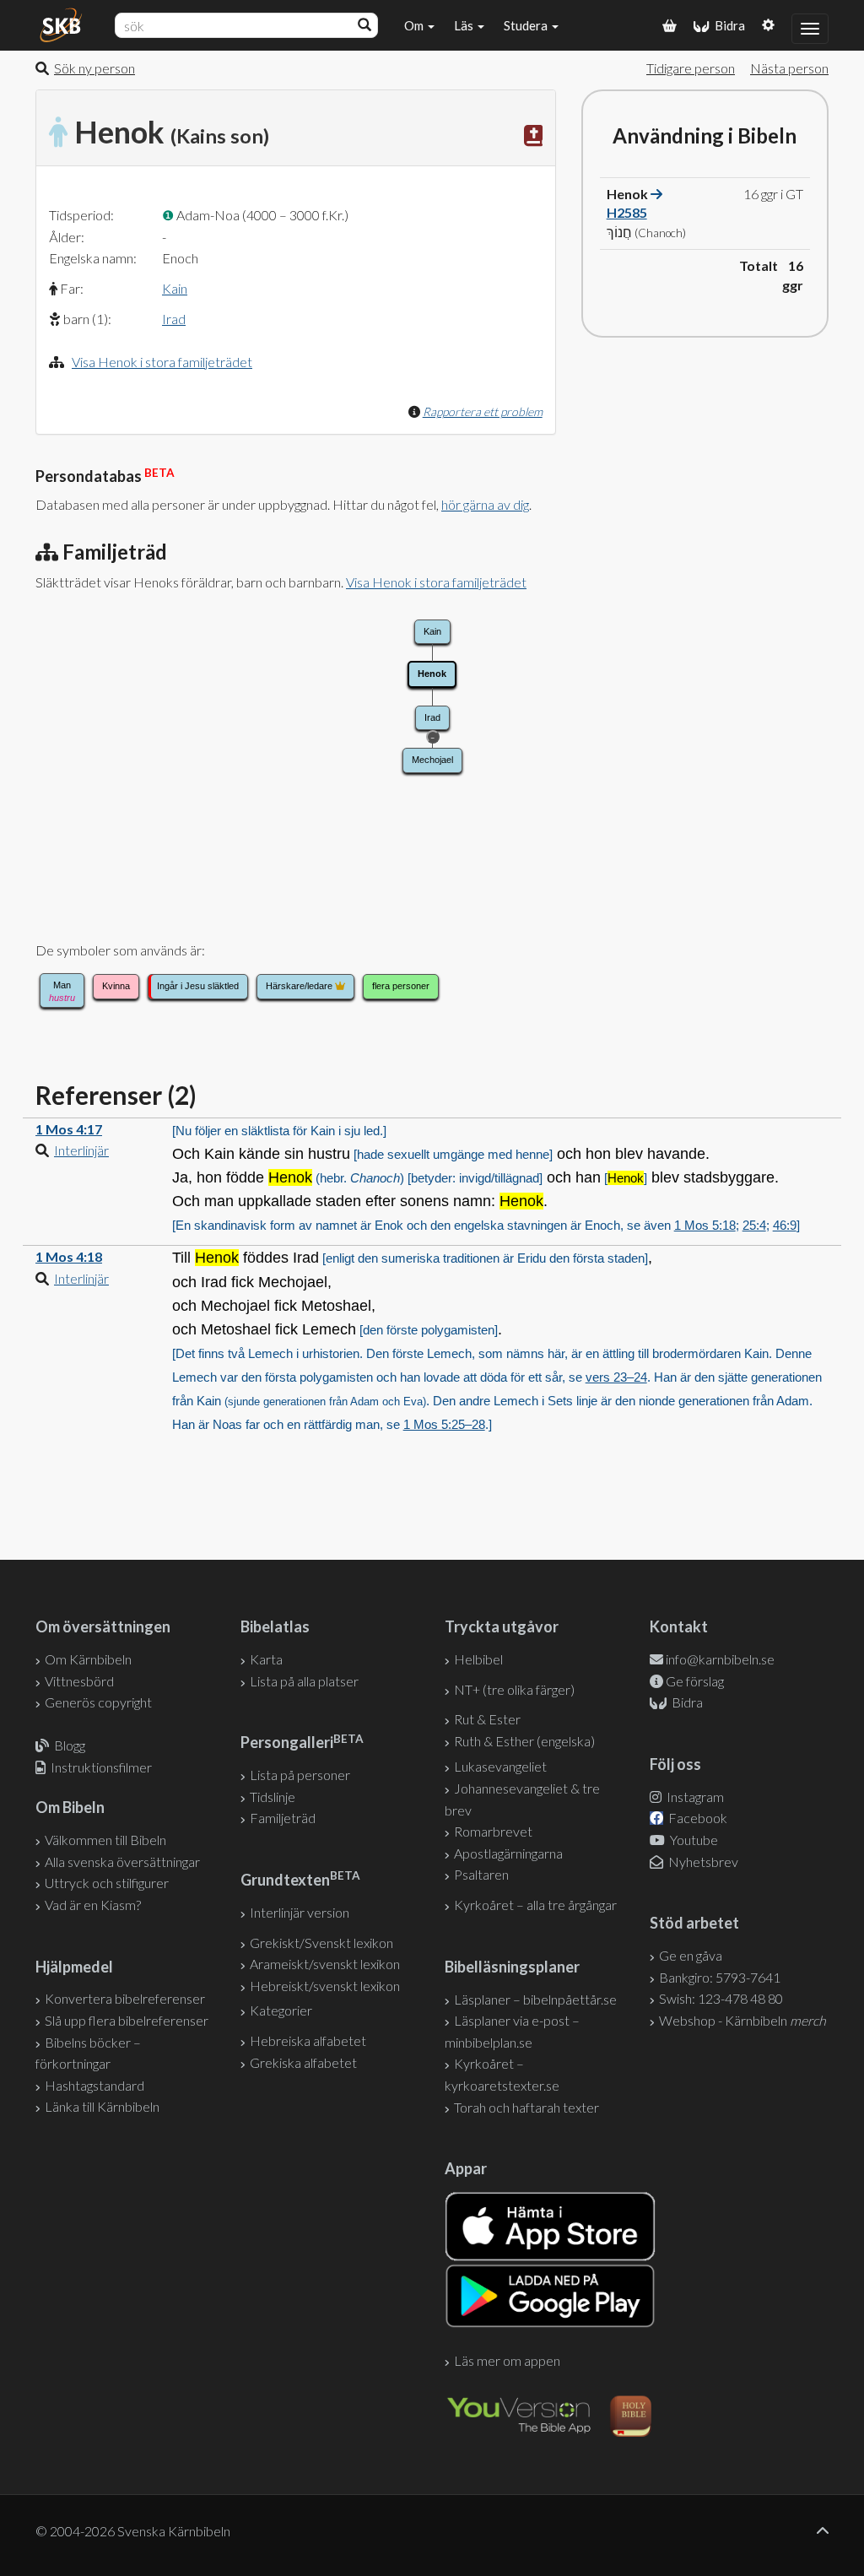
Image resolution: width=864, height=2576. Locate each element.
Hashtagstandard (94, 2085)
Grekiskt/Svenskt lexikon (321, 1943)
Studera (527, 25)
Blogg (70, 1745)
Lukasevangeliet (500, 1766)
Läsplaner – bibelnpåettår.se (535, 1999)
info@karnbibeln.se (720, 1659)
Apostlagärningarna (508, 1853)
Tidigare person (691, 68)
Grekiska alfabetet (303, 2062)
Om (415, 25)
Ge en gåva (691, 1955)
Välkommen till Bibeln (105, 1840)
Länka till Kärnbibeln (102, 2106)
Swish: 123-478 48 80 (721, 1998)
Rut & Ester (487, 1719)
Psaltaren (481, 1874)
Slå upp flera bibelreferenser (127, 2020)
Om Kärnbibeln (88, 1659)
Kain (175, 288)
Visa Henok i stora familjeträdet (162, 362)
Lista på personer (300, 1775)
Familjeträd (283, 1818)
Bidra (727, 25)
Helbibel (478, 1659)
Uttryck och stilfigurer (107, 1883)
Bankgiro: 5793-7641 (720, 1977)
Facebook (697, 1818)
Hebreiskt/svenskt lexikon (325, 1986)
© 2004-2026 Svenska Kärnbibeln (133, 2531)
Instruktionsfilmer (101, 1767)
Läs (465, 25)
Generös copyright (98, 1702)
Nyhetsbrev (702, 1862)
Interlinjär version (300, 1912)
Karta (266, 1659)
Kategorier (281, 2010)
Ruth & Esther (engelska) (524, 1741)
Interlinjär (81, 1150)
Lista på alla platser (304, 1681)
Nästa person (789, 68)
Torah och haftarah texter (526, 2107)
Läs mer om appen (507, 2360)
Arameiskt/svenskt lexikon (325, 1964)
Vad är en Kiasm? (93, 1905)
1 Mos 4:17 (69, 1129)
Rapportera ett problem (483, 411)
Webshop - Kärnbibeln (742, 2020)
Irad (174, 319)
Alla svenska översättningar (122, 1862)
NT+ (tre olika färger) (514, 1689)
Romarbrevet (493, 1831)
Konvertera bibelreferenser (125, 1998)
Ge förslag (695, 1681)
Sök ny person (94, 68)
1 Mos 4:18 (69, 1256)
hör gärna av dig (485, 504)
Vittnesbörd (79, 1681)
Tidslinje (273, 1797)
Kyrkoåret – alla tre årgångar (535, 1905)
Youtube (693, 1840)
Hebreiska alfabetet (308, 2040)
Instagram (694, 1797)
